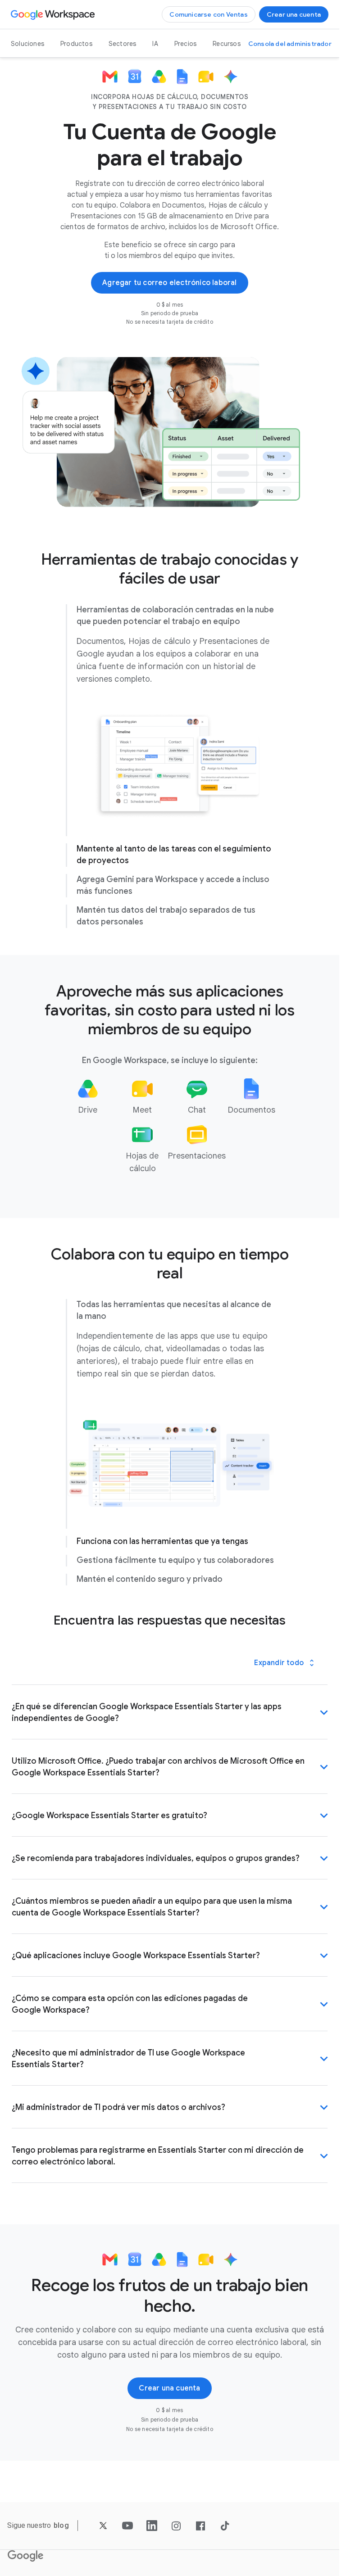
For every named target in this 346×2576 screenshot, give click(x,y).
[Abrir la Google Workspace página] (54, 14)
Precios (185, 44)
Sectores (123, 44)
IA (155, 44)
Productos (76, 44)
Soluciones (27, 44)
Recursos (227, 44)
